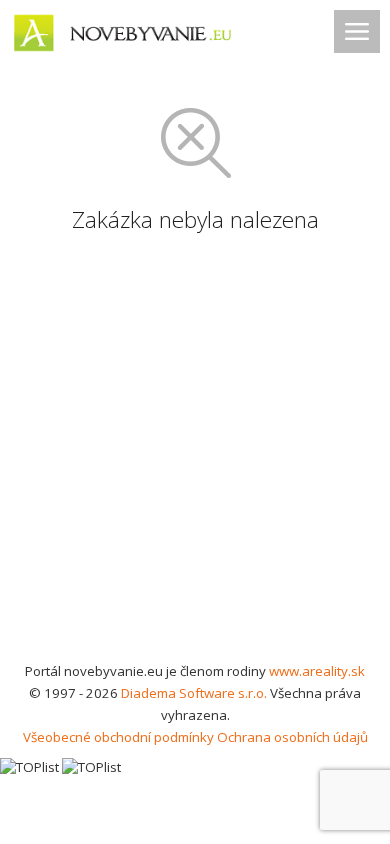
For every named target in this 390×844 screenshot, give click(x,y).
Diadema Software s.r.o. (194, 693)
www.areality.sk (317, 671)
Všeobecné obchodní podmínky (118, 737)
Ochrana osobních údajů (292, 737)
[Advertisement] (195, 455)
